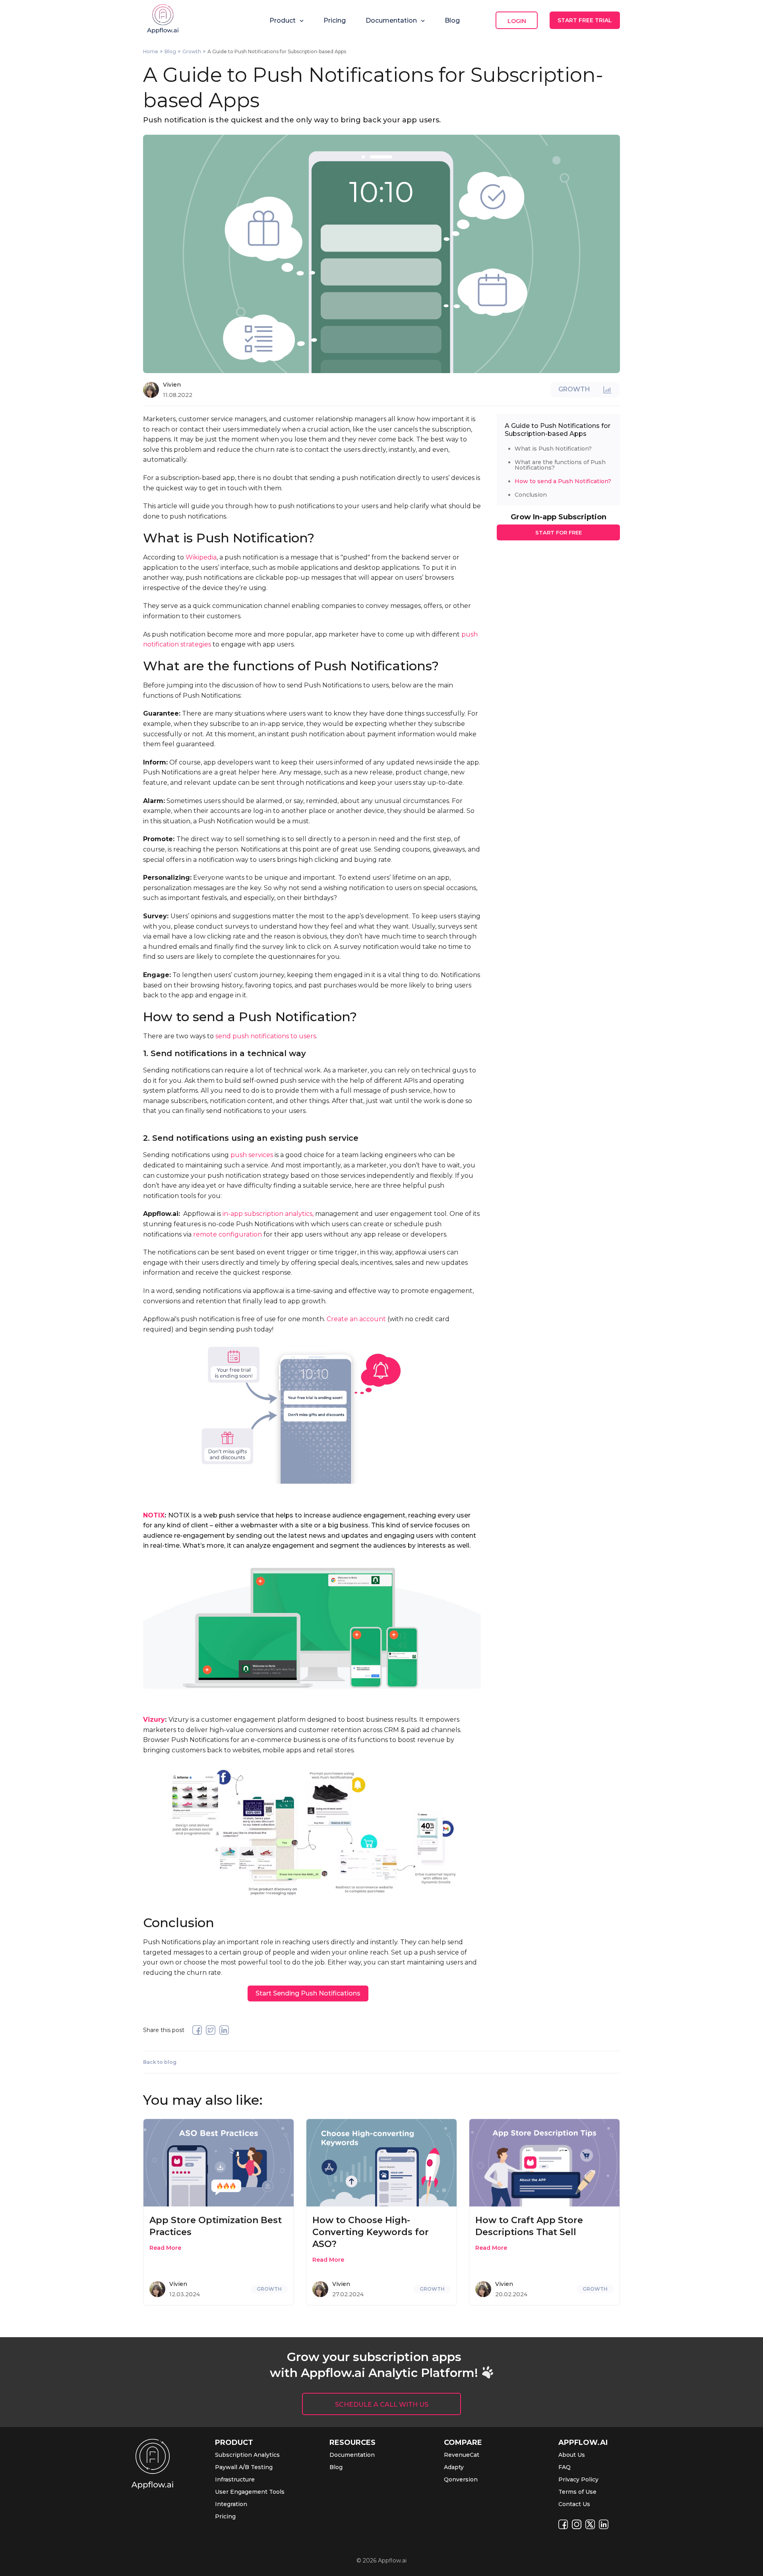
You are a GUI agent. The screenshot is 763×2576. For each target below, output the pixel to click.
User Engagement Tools (250, 2492)
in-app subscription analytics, (268, 1214)
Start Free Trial (585, 20)
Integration (231, 2504)
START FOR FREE (559, 532)
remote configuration (228, 1234)
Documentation (352, 2455)
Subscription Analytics (247, 2455)
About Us (572, 2455)
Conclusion (531, 495)
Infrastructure (235, 2479)
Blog (452, 20)
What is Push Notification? (553, 449)
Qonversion (461, 2479)
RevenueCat (462, 2455)
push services (252, 1155)
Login (517, 21)
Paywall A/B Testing (244, 2467)
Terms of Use (577, 2492)
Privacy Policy (578, 2479)
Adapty (454, 2467)
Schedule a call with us (382, 2405)
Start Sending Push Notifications (308, 1993)
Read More (165, 2248)
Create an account (356, 1319)
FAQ (565, 2467)
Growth (192, 51)
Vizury (154, 1720)
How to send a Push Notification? (563, 481)
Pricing (335, 20)
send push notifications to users (266, 1036)
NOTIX (154, 1515)
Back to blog (160, 2062)
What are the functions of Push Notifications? (560, 465)
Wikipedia (201, 557)
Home (151, 51)
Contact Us (574, 2504)
